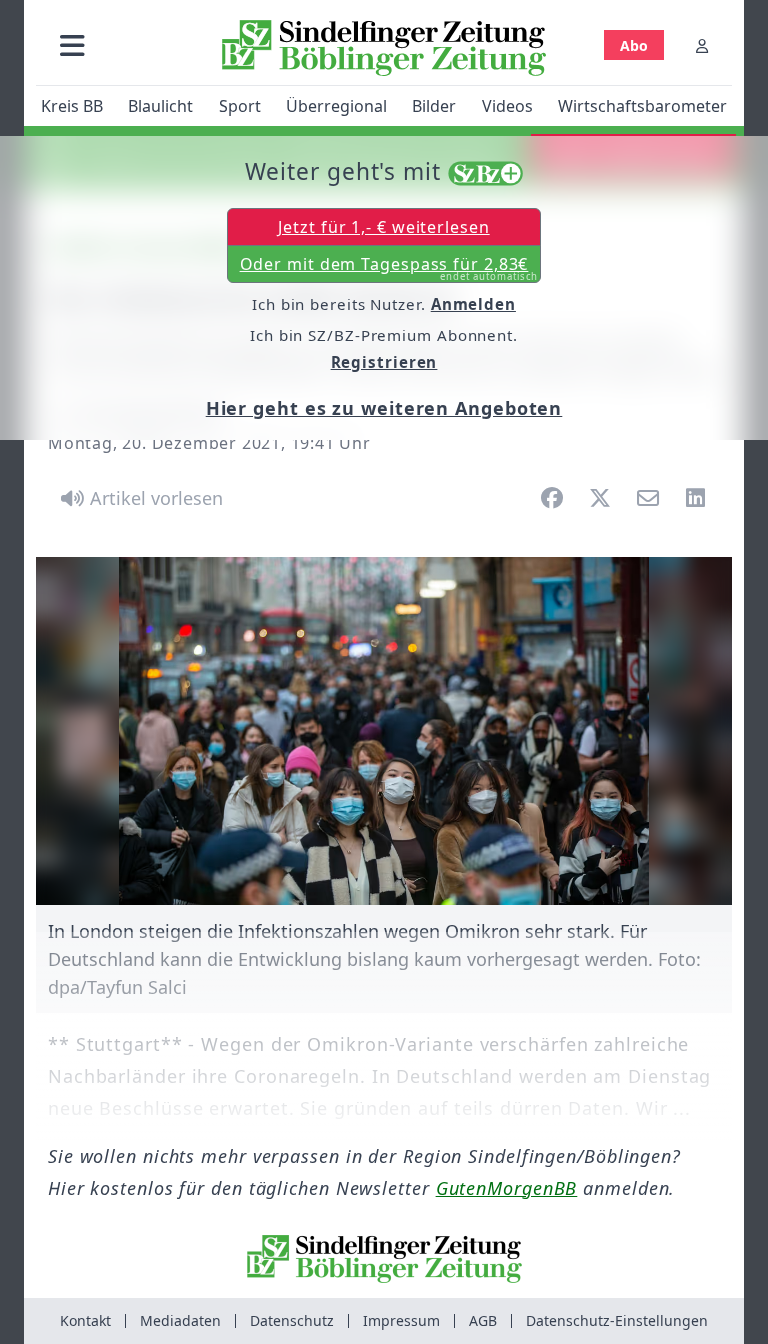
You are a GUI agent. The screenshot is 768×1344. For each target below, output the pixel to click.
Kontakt (85, 1320)
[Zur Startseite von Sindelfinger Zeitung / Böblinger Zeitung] (384, 48)
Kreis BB (72, 106)
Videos (507, 106)
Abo (634, 45)
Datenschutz (292, 1320)
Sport (240, 106)
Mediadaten (180, 1320)
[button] (72, 45)
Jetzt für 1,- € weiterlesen (383, 227)
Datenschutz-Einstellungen (617, 1320)
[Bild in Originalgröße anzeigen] (384, 731)
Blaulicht (160, 106)
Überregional (336, 106)
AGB (483, 1320)
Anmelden (473, 304)
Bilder (434, 106)
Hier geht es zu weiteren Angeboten (384, 408)
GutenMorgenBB (507, 1188)
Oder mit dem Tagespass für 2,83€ (389, 268)
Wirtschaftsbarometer (642, 106)
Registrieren (384, 362)
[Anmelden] (702, 45)
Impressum (401, 1320)
